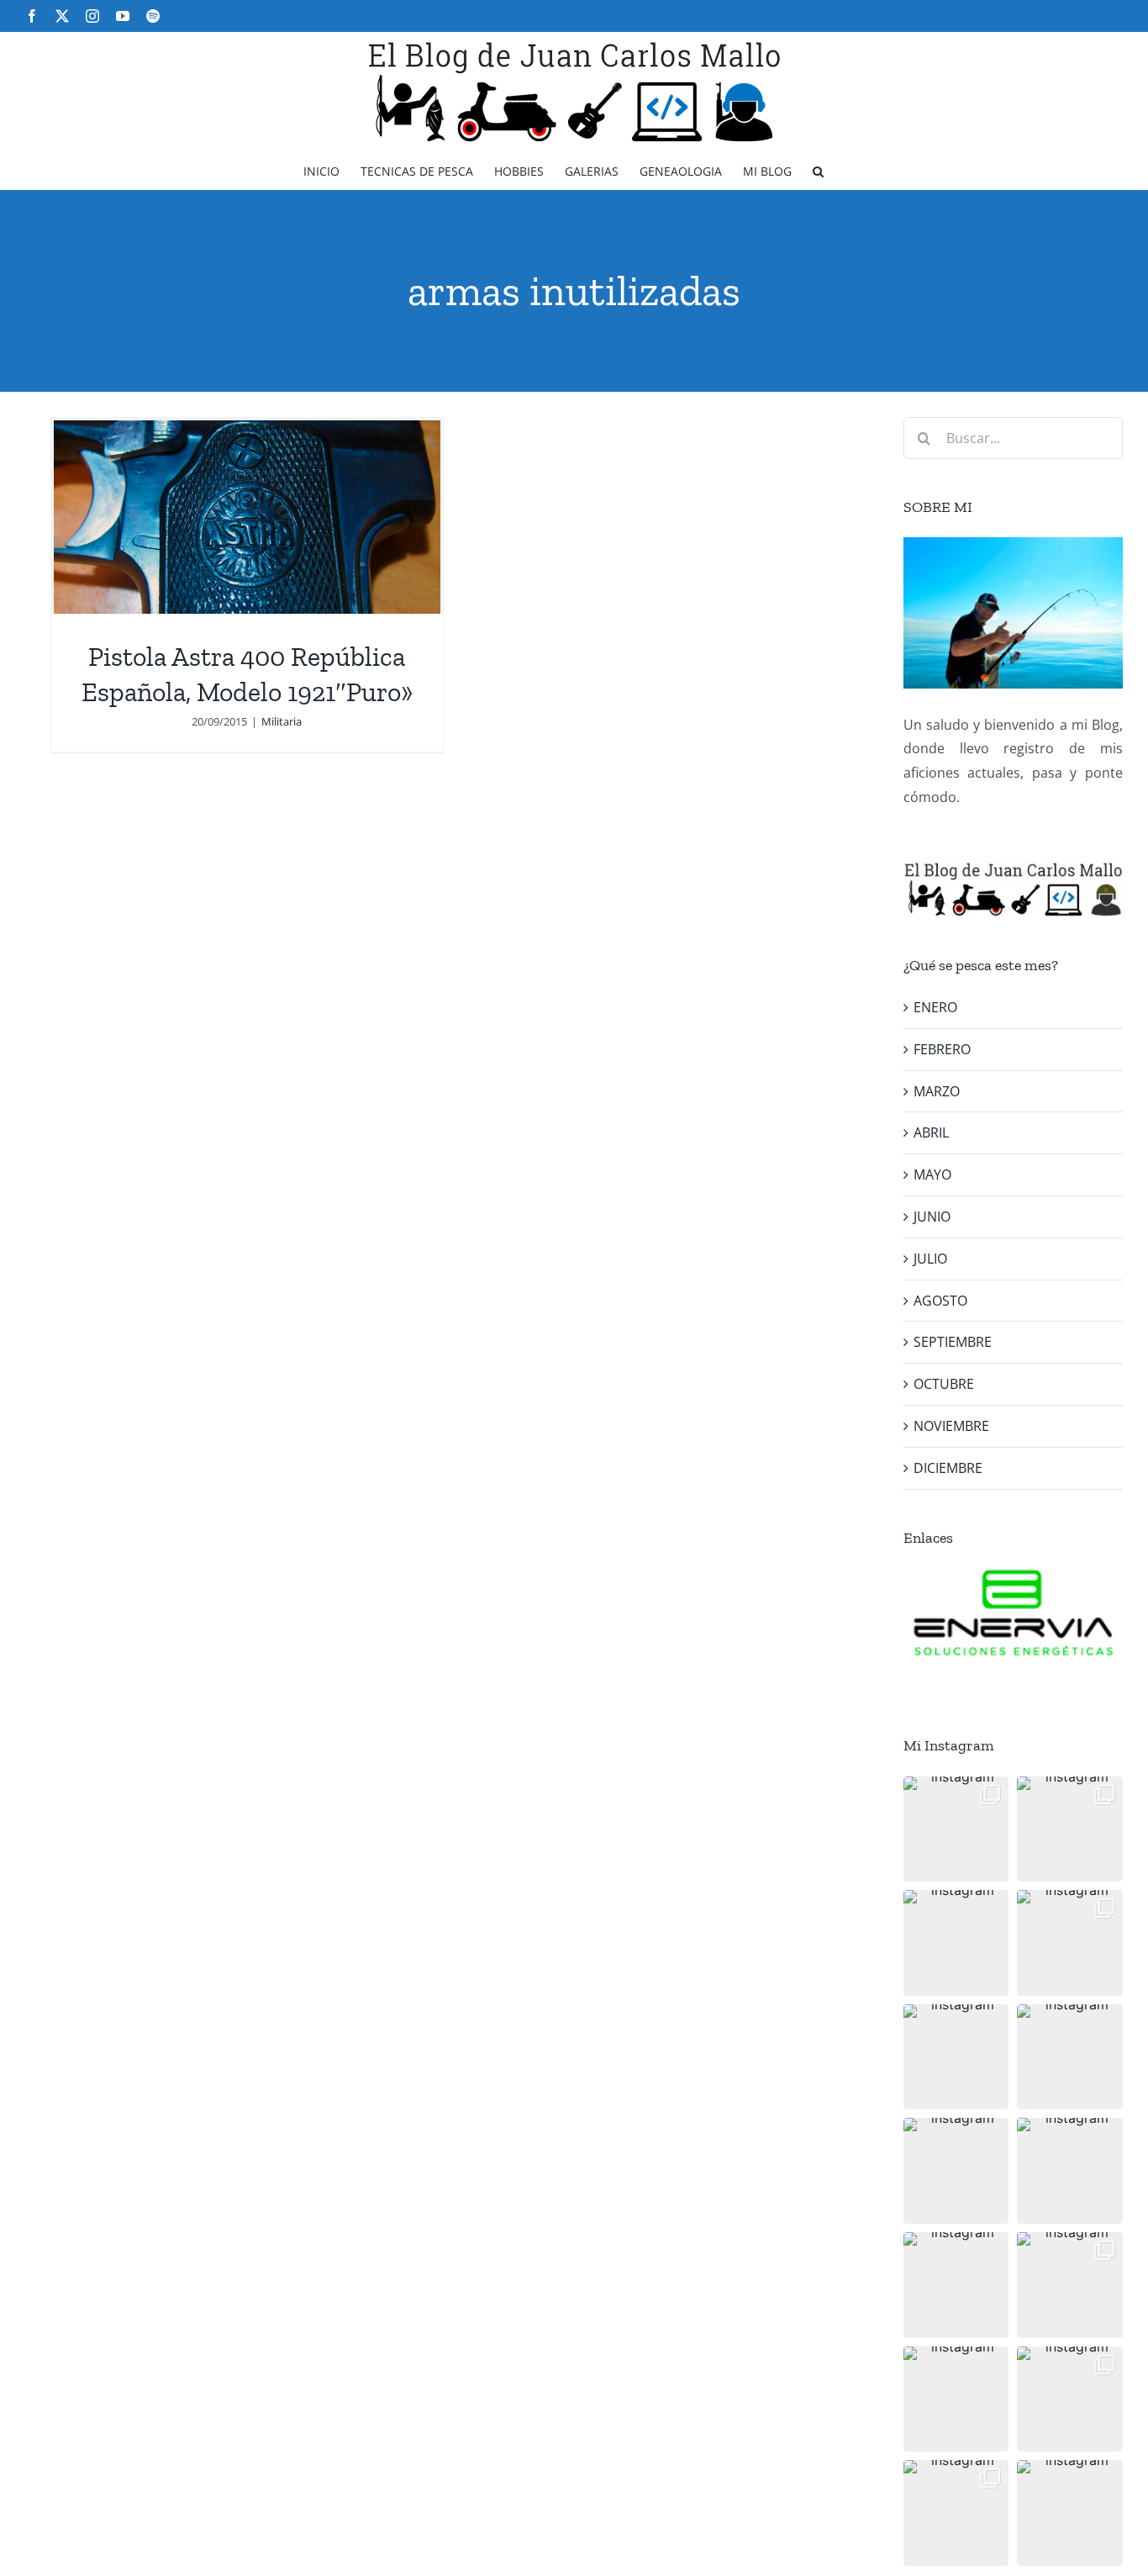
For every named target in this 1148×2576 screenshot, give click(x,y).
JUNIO (932, 1217)
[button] (818, 170)
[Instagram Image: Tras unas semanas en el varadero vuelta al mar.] (1070, 2285)
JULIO (930, 1259)
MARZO (937, 1091)
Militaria (282, 721)
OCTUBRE (944, 1384)
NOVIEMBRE (951, 1426)
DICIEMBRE (948, 1468)
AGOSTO (940, 1301)
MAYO (932, 1175)
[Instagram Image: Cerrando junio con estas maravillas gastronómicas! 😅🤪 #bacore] (1070, 2057)
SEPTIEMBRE (953, 1342)
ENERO (935, 1007)
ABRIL (931, 1132)
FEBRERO (942, 1049)
